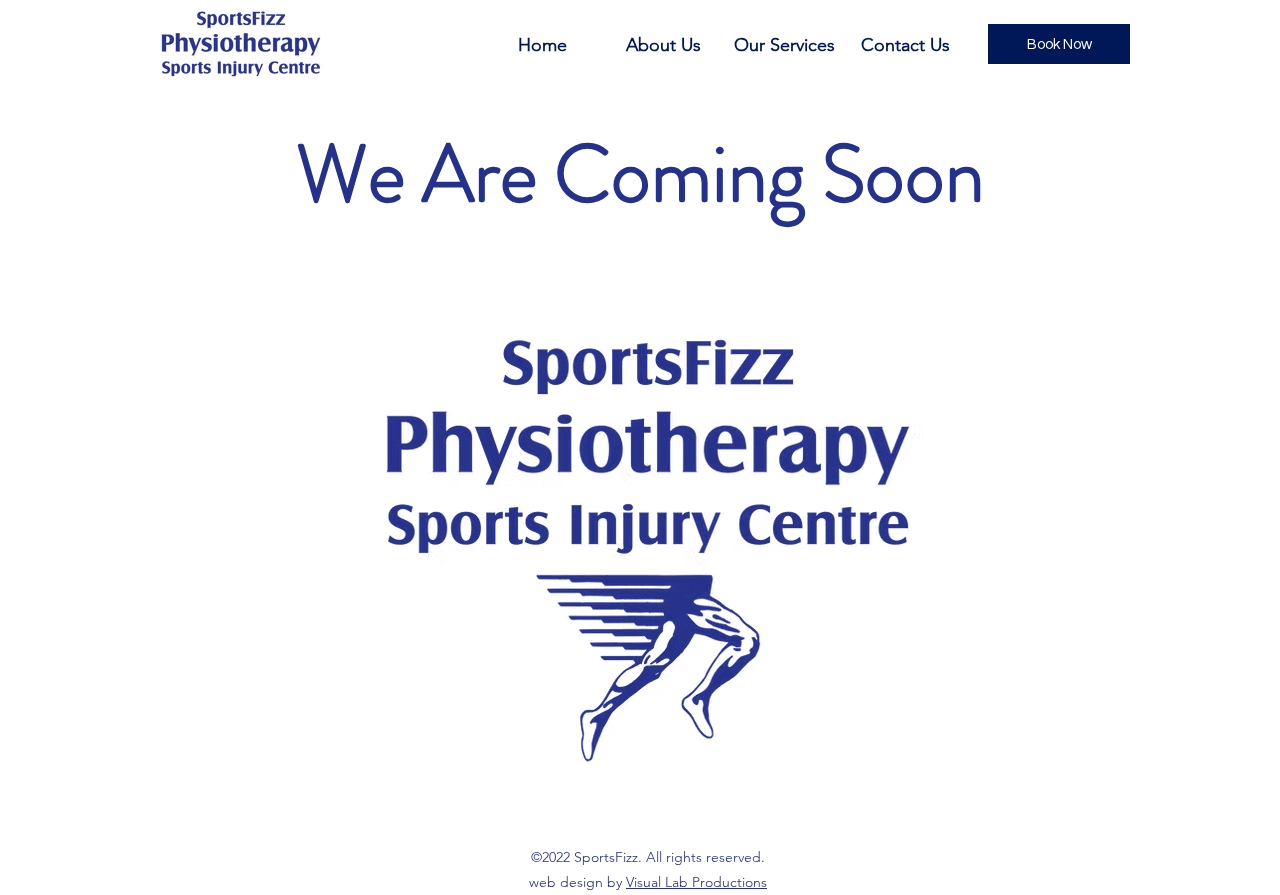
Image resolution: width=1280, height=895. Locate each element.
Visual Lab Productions (696, 882)
